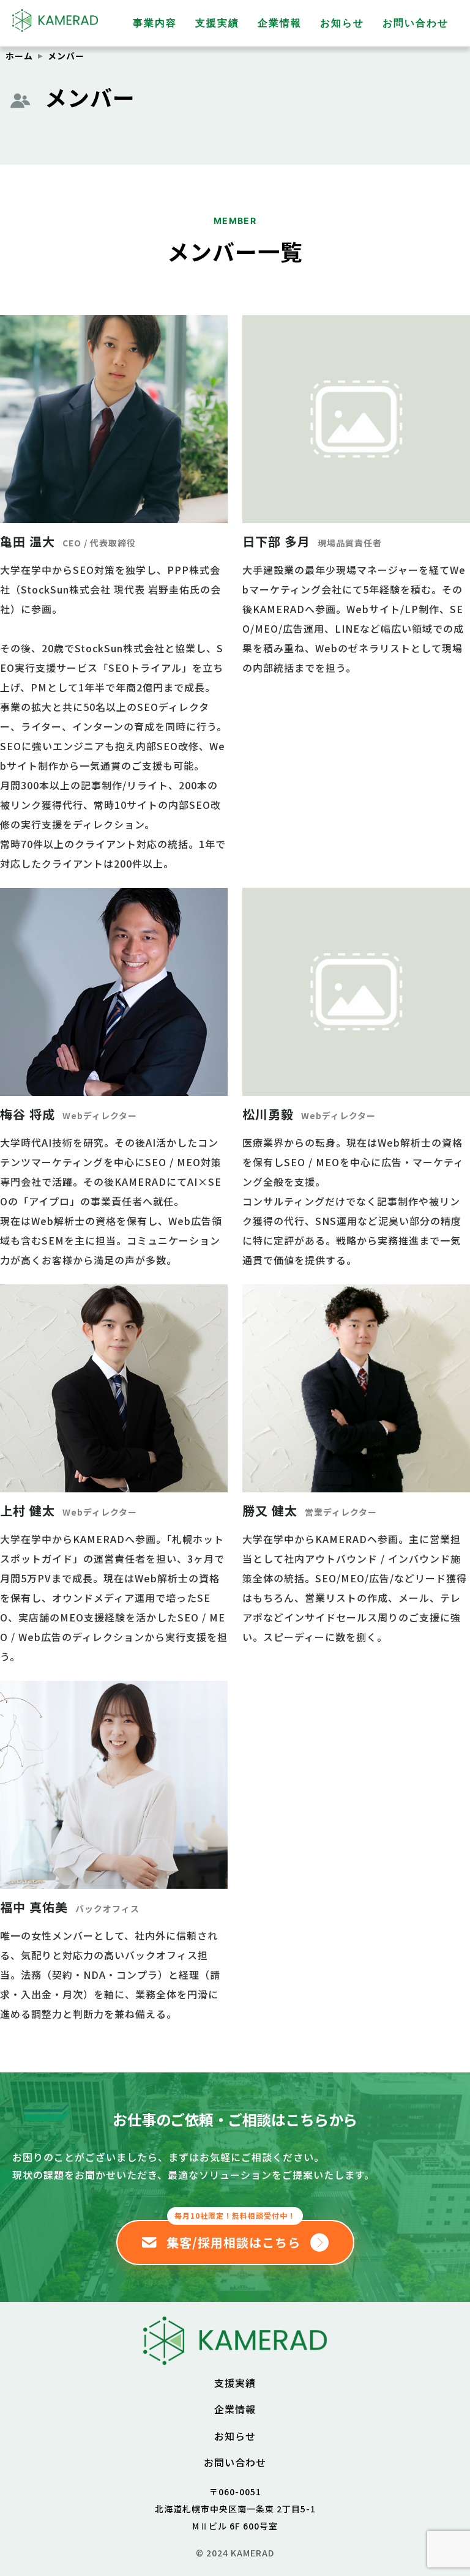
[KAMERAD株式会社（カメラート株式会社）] (235, 2355)
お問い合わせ (416, 23)
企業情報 (280, 23)
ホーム (19, 56)
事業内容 (155, 23)
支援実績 (217, 23)
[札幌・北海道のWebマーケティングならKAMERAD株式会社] (55, 27)
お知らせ (342, 23)
